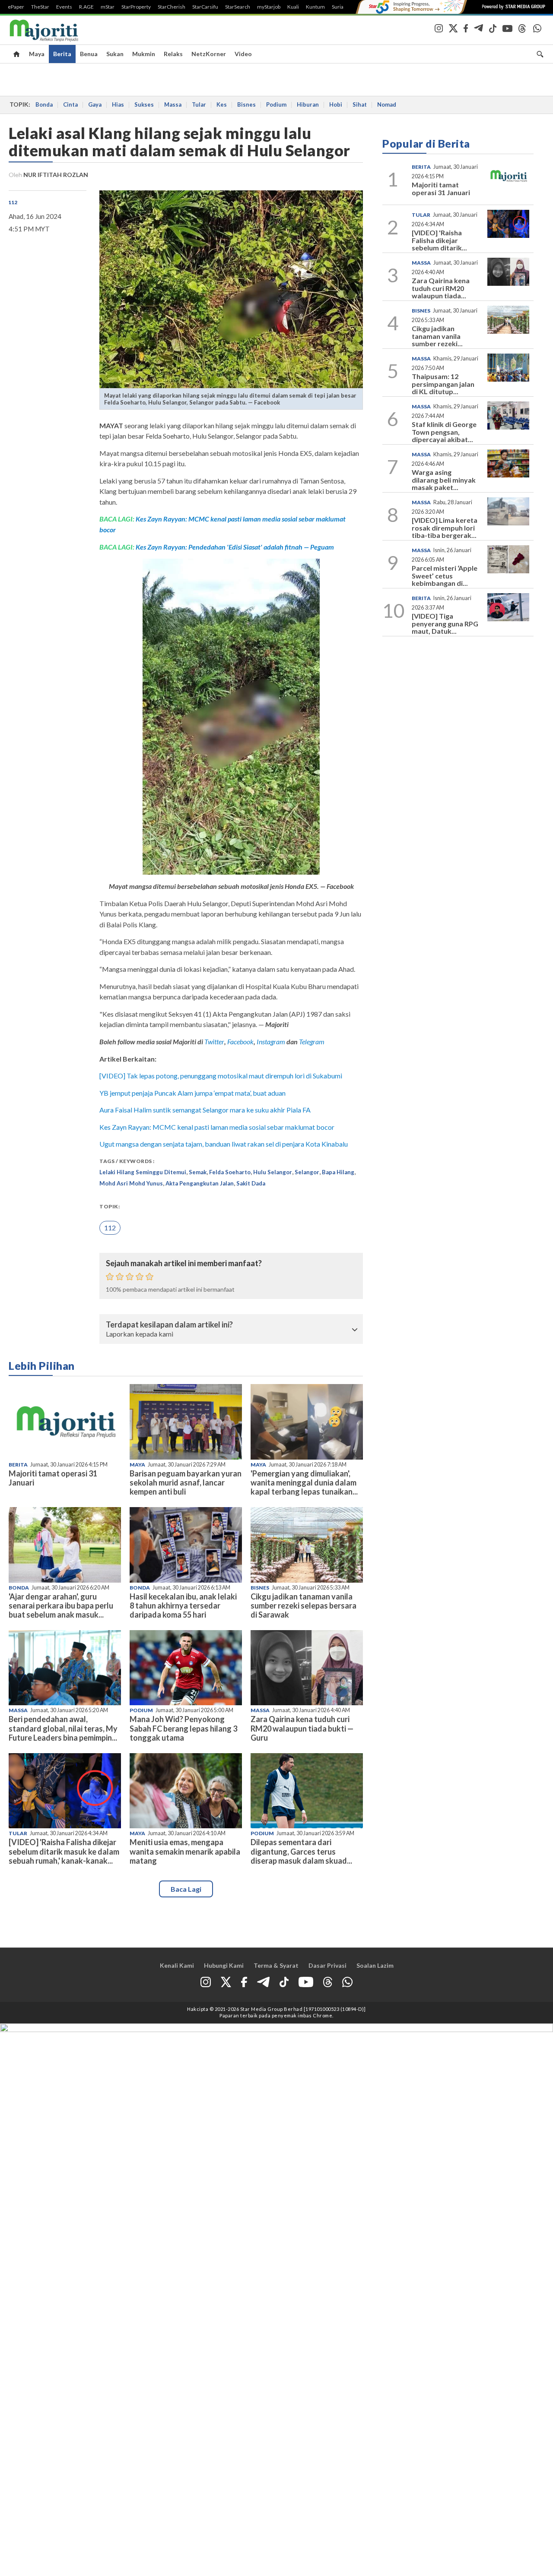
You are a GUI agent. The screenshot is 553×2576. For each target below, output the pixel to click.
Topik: (110, 1206)
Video (243, 54)
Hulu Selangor (273, 1172)
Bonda (44, 104)
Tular (199, 104)
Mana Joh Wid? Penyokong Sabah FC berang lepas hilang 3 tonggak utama (183, 1728)
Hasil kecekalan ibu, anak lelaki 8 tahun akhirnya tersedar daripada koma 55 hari (183, 1606)
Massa (173, 104)
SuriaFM (342, 7)
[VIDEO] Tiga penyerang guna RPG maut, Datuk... (445, 623)
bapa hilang (338, 1172)
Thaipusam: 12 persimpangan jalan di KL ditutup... (443, 384)
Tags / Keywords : (127, 1161)
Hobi (336, 104)
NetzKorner (209, 54)
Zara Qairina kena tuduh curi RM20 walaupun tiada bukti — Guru (302, 1728)
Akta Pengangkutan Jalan (200, 1183)
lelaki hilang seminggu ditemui (143, 1172)
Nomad (387, 104)
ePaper (16, 7)
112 (13, 202)
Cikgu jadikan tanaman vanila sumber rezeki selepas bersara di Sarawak (304, 1606)
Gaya (95, 104)
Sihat (360, 104)
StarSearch (238, 7)
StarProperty (136, 7)
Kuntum (315, 7)
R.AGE (86, 7)
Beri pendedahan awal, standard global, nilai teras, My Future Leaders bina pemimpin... (63, 1728)
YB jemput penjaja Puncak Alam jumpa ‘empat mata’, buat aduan (192, 1093)
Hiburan (308, 104)
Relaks (173, 54)
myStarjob (269, 7)
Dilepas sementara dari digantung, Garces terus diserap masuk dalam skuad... (301, 1851)
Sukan (115, 54)
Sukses (144, 104)
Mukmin (144, 54)
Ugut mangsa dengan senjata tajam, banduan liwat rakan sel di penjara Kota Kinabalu (224, 1144)
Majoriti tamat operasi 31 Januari (53, 1478)
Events (64, 7)
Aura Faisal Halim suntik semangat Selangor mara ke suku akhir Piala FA (205, 1110)
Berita (62, 54)
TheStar (40, 7)
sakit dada (251, 1183)
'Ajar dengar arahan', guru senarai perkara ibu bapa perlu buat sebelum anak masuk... (61, 1606)
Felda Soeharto (230, 1172)
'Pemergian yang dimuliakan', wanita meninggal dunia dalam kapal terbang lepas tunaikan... (304, 1482)
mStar (108, 7)
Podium (276, 104)
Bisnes (246, 104)
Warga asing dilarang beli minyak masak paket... (444, 480)
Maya (37, 54)
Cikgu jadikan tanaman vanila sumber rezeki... (437, 336)
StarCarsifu (205, 7)
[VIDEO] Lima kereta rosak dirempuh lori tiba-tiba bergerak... (445, 528)
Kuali (293, 7)
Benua (89, 54)
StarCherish (172, 7)
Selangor (307, 1172)
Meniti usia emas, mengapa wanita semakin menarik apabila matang (185, 1851)
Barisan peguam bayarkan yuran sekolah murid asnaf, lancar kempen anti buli (186, 1482)
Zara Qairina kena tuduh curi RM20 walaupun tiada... (441, 288)
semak (198, 1172)
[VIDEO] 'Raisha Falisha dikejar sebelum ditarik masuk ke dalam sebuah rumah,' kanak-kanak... (64, 1851)
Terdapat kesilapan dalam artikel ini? (169, 1325)
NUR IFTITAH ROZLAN (56, 175)
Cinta (70, 104)
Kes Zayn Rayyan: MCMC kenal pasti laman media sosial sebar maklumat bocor (217, 1127)
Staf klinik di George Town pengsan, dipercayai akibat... (444, 432)
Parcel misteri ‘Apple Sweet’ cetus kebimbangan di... (445, 575)
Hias (118, 104)
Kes (222, 104)
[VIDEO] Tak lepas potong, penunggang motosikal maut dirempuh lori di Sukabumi (221, 1076)
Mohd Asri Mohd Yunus (131, 1183)
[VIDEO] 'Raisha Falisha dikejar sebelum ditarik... (439, 240)
